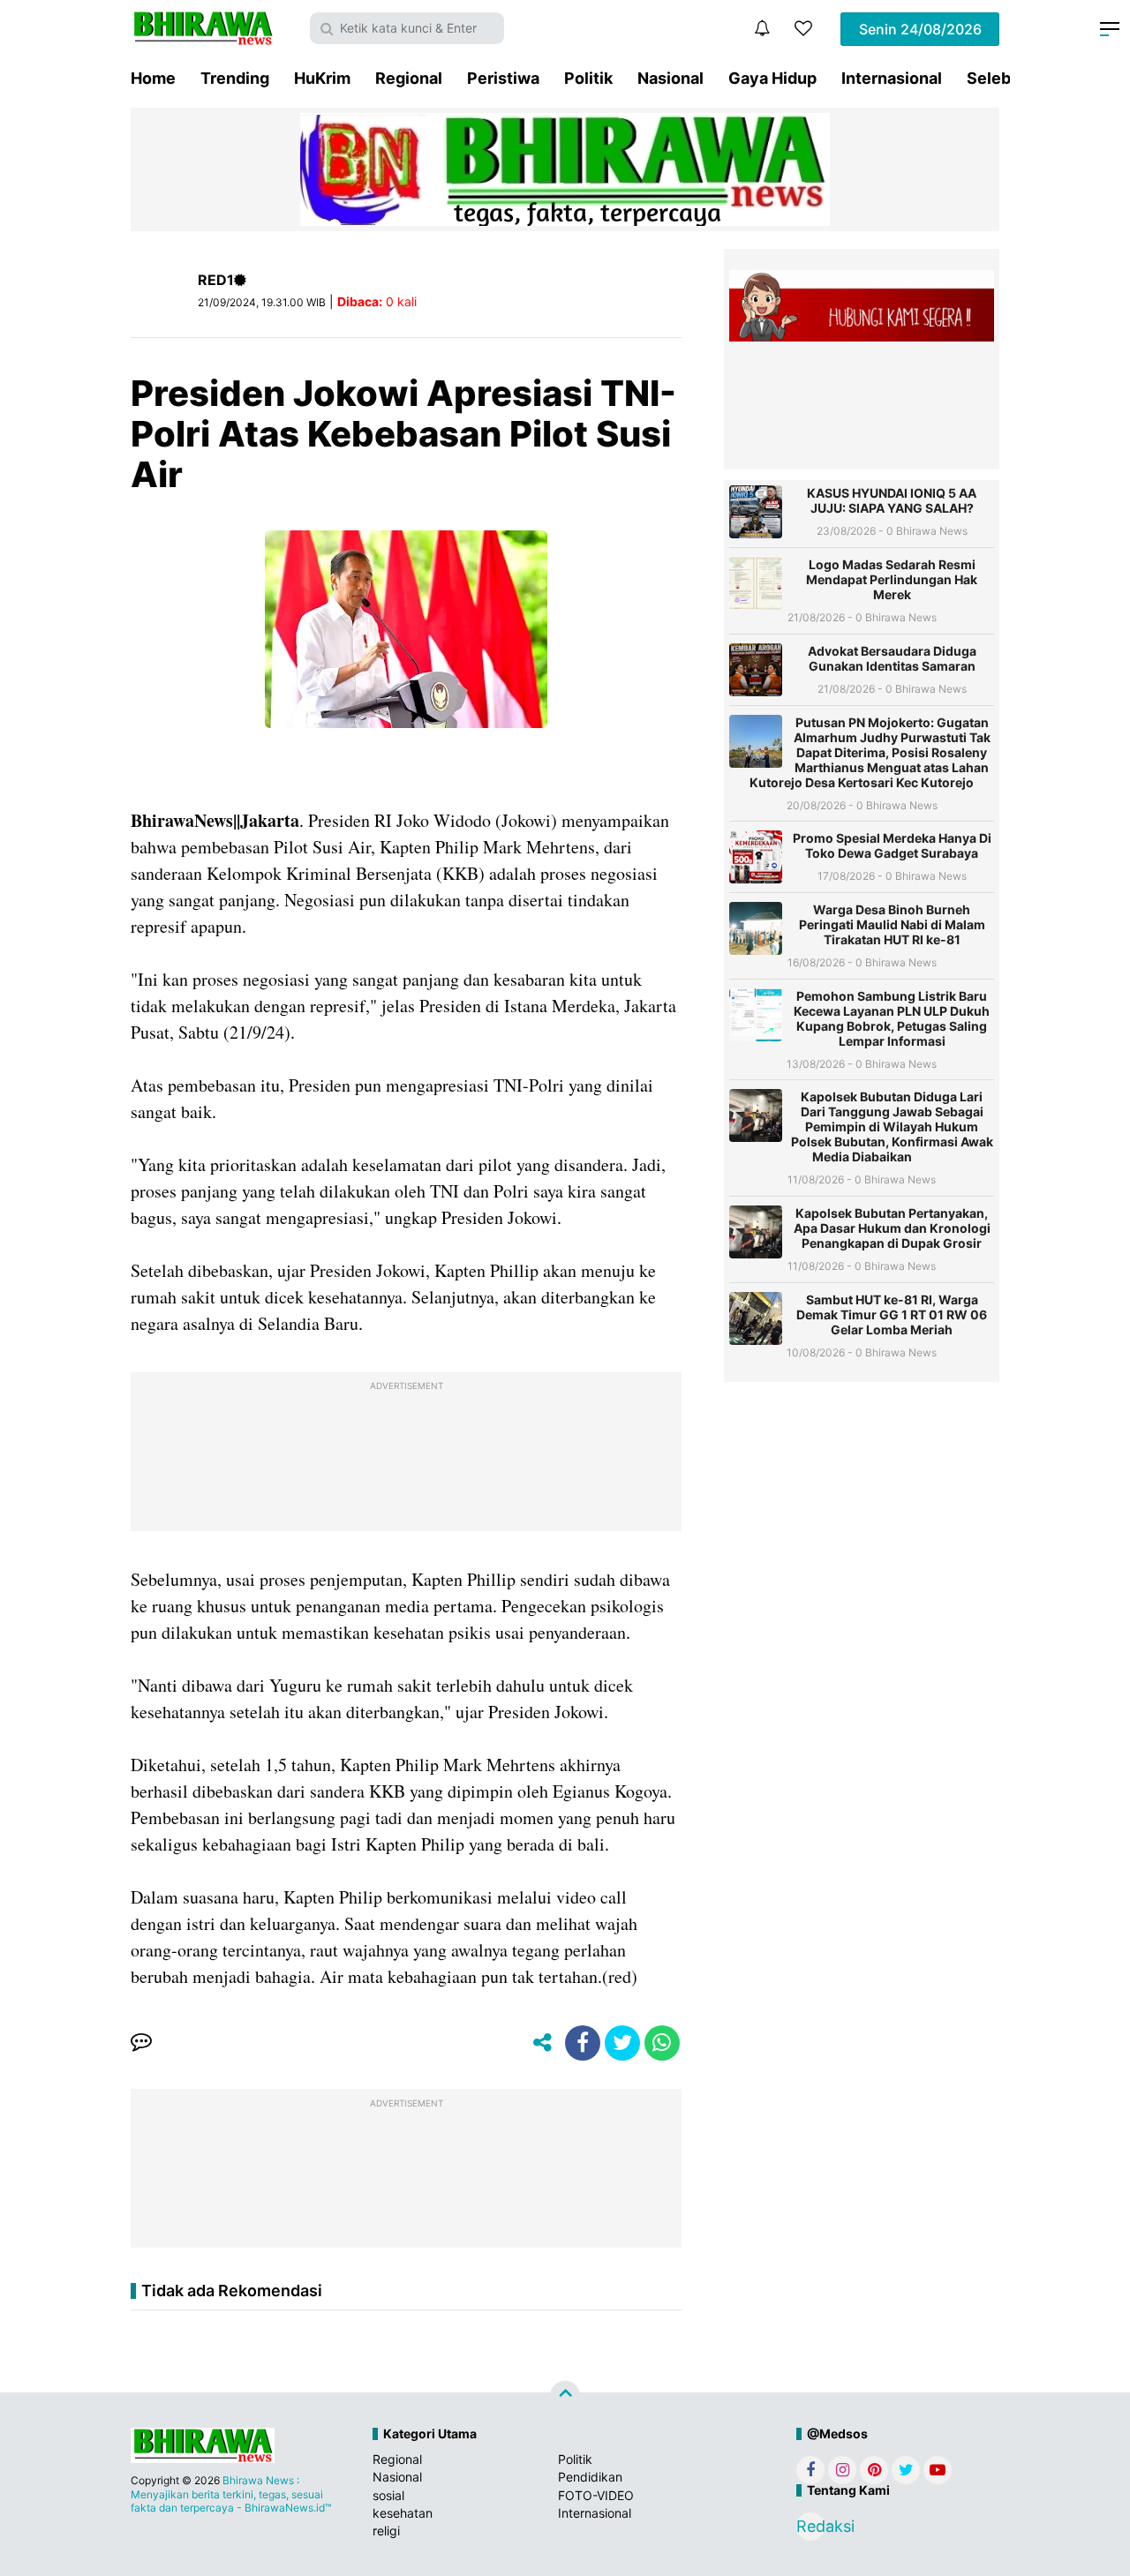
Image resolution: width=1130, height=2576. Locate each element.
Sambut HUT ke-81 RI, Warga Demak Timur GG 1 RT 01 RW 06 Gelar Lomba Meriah (892, 1314)
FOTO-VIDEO (596, 2495)
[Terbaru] (762, 28)
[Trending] (803, 28)
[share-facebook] (583, 2043)
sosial (388, 2495)
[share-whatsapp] (662, 2043)
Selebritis (1004, 78)
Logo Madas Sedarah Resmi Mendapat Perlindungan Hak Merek (892, 579)
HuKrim (322, 78)
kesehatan (403, 2513)
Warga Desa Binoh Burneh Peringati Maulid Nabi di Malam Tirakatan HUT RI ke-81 (892, 924)
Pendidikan (590, 2477)
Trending (235, 78)
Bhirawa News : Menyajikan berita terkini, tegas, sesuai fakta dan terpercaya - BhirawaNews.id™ (231, 2494)
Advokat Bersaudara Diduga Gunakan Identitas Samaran (892, 658)
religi (386, 2531)
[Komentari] (141, 2043)
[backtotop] (565, 2396)
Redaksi (810, 2526)
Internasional (892, 78)
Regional (409, 78)
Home (153, 78)
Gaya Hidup (772, 78)
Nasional (670, 78)
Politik (588, 78)
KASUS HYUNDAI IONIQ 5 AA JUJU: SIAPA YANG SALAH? (892, 500)
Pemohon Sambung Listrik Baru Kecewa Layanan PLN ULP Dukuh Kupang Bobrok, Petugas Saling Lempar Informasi (892, 1018)
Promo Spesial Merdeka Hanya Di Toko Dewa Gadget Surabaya (892, 845)
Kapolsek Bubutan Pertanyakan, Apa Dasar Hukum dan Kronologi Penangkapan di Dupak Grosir (892, 1228)
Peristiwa (503, 78)
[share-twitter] (622, 2043)
